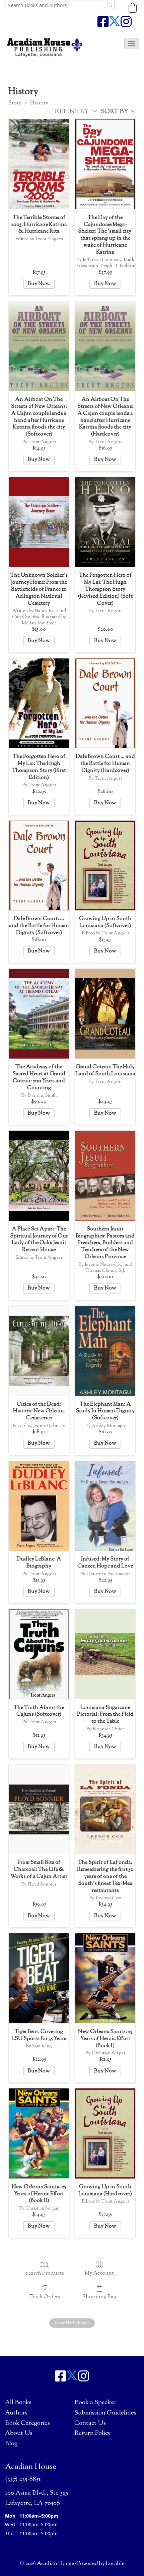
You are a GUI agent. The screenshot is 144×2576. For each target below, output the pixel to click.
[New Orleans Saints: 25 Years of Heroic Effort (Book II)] (39, 2133)
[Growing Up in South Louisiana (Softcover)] (105, 866)
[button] (133, 8)
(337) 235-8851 (23, 2479)
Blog (11, 2444)
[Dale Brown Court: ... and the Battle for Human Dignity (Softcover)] (39, 866)
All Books (18, 2403)
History (39, 103)
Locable (115, 2564)
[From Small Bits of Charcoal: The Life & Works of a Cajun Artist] (39, 1809)
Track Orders (45, 2297)
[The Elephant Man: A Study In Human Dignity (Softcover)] (105, 1351)
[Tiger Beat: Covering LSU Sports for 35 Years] (39, 1978)
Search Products (45, 2273)
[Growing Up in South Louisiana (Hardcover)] (105, 2133)
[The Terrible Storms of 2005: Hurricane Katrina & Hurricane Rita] (39, 164)
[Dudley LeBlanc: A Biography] (39, 1506)
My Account (99, 2273)
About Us (19, 2433)
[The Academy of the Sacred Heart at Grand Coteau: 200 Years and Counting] (39, 1014)
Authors (16, 2413)
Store (15, 103)
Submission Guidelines (105, 2413)
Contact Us (90, 2423)
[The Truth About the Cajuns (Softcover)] (39, 1654)
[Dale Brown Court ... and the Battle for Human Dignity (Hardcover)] (105, 703)
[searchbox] (60, 5)
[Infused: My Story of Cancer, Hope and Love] (105, 1506)
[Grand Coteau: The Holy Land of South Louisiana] (105, 1014)
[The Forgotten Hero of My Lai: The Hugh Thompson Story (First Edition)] (39, 703)
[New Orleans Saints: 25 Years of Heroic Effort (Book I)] (105, 1978)
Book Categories (27, 2423)
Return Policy (93, 2433)
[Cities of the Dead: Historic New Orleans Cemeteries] (39, 1351)
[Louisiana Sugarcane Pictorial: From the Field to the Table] (105, 1654)
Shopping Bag (99, 2297)
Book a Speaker (95, 2403)
